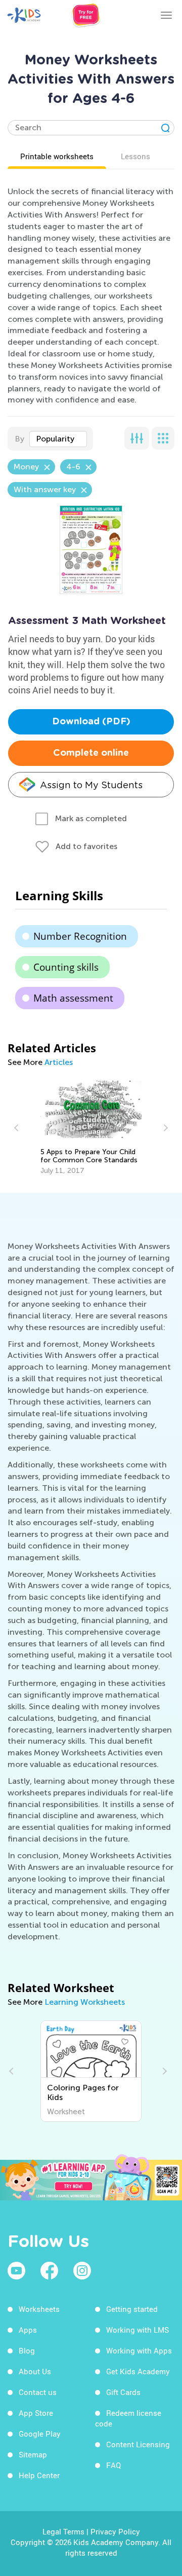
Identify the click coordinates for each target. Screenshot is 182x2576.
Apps (28, 2330)
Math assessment (73, 998)
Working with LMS (138, 2330)
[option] (91, 1128)
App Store (36, 2413)
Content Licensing (138, 2444)
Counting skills (66, 967)
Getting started (132, 2309)
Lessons (135, 156)
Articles (59, 1062)
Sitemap (33, 2454)
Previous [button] (18, 1128)
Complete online (91, 753)
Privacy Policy (115, 2531)
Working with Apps (139, 2350)
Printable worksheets (57, 156)
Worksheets (39, 2309)
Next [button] (164, 1128)
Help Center (39, 2475)
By (19, 439)
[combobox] (58, 439)
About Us (35, 2371)
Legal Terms (63, 2531)
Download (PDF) (91, 722)
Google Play (40, 2434)
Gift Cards (123, 2392)
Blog (27, 2350)
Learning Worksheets (85, 2002)
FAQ (113, 2465)
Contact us (38, 2392)
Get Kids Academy (138, 2371)
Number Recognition (80, 936)
